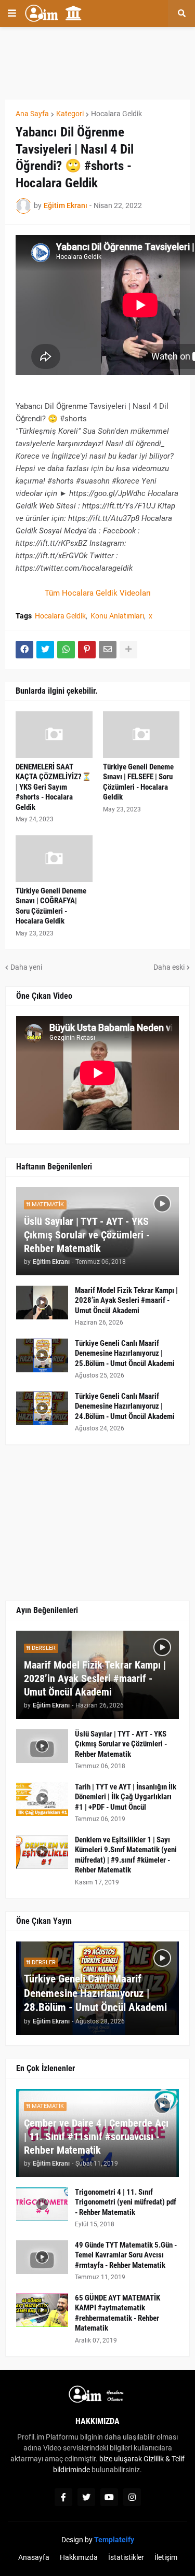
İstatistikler (126, 2557)
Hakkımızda (79, 2557)
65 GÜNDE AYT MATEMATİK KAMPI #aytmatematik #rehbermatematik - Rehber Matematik (118, 2313)
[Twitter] (45, 650)
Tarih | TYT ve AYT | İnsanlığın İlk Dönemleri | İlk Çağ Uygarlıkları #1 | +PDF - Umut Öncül (126, 1797)
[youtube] (109, 2497)
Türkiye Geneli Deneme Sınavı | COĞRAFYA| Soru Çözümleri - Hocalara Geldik (51, 906)
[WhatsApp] (66, 650)
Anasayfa (34, 2557)
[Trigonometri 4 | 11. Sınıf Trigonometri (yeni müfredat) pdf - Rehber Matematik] (42, 2204)
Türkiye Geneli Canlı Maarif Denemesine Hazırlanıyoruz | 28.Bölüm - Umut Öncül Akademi (95, 1993)
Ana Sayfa (32, 114)
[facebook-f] (63, 2497)
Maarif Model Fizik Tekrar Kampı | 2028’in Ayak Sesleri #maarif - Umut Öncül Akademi (126, 1300)
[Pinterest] (87, 650)
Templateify (114, 2540)
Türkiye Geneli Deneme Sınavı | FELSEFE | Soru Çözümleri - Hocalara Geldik (138, 782)
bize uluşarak (121, 2459)
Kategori (70, 114)
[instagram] (132, 2497)
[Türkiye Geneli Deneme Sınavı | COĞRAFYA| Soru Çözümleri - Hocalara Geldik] (54, 859)
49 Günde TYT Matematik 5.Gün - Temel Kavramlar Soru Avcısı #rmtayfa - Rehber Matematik (126, 2255)
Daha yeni (26, 967)
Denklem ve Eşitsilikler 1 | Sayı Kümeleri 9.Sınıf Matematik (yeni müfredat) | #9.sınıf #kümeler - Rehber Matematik (126, 1855)
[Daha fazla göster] (128, 650)
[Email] (108, 650)
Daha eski (169, 967)
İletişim (166, 2557)
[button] (12, 13)
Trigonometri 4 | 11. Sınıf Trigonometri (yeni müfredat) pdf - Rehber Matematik (126, 2202)
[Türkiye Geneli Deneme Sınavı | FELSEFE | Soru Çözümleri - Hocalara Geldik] (141, 735)
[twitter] (86, 2497)
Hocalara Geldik (116, 114)
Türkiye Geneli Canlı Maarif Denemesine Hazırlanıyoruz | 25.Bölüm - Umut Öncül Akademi (125, 1353)
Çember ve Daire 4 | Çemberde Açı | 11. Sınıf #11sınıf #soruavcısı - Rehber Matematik (96, 2137)
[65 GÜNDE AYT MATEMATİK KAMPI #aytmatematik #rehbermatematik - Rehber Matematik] (42, 2310)
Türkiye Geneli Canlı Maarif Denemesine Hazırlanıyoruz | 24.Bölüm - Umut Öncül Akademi (125, 1406)
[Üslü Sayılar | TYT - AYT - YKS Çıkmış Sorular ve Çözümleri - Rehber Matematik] (42, 1746)
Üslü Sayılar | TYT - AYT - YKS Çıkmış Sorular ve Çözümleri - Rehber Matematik (87, 1235)
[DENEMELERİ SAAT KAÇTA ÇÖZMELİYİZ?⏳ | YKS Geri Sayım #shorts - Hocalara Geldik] (54, 735)
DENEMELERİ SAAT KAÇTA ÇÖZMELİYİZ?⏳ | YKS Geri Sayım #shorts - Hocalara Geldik (54, 787)
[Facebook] (24, 650)
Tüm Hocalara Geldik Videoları (98, 593)
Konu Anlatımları (117, 616)
